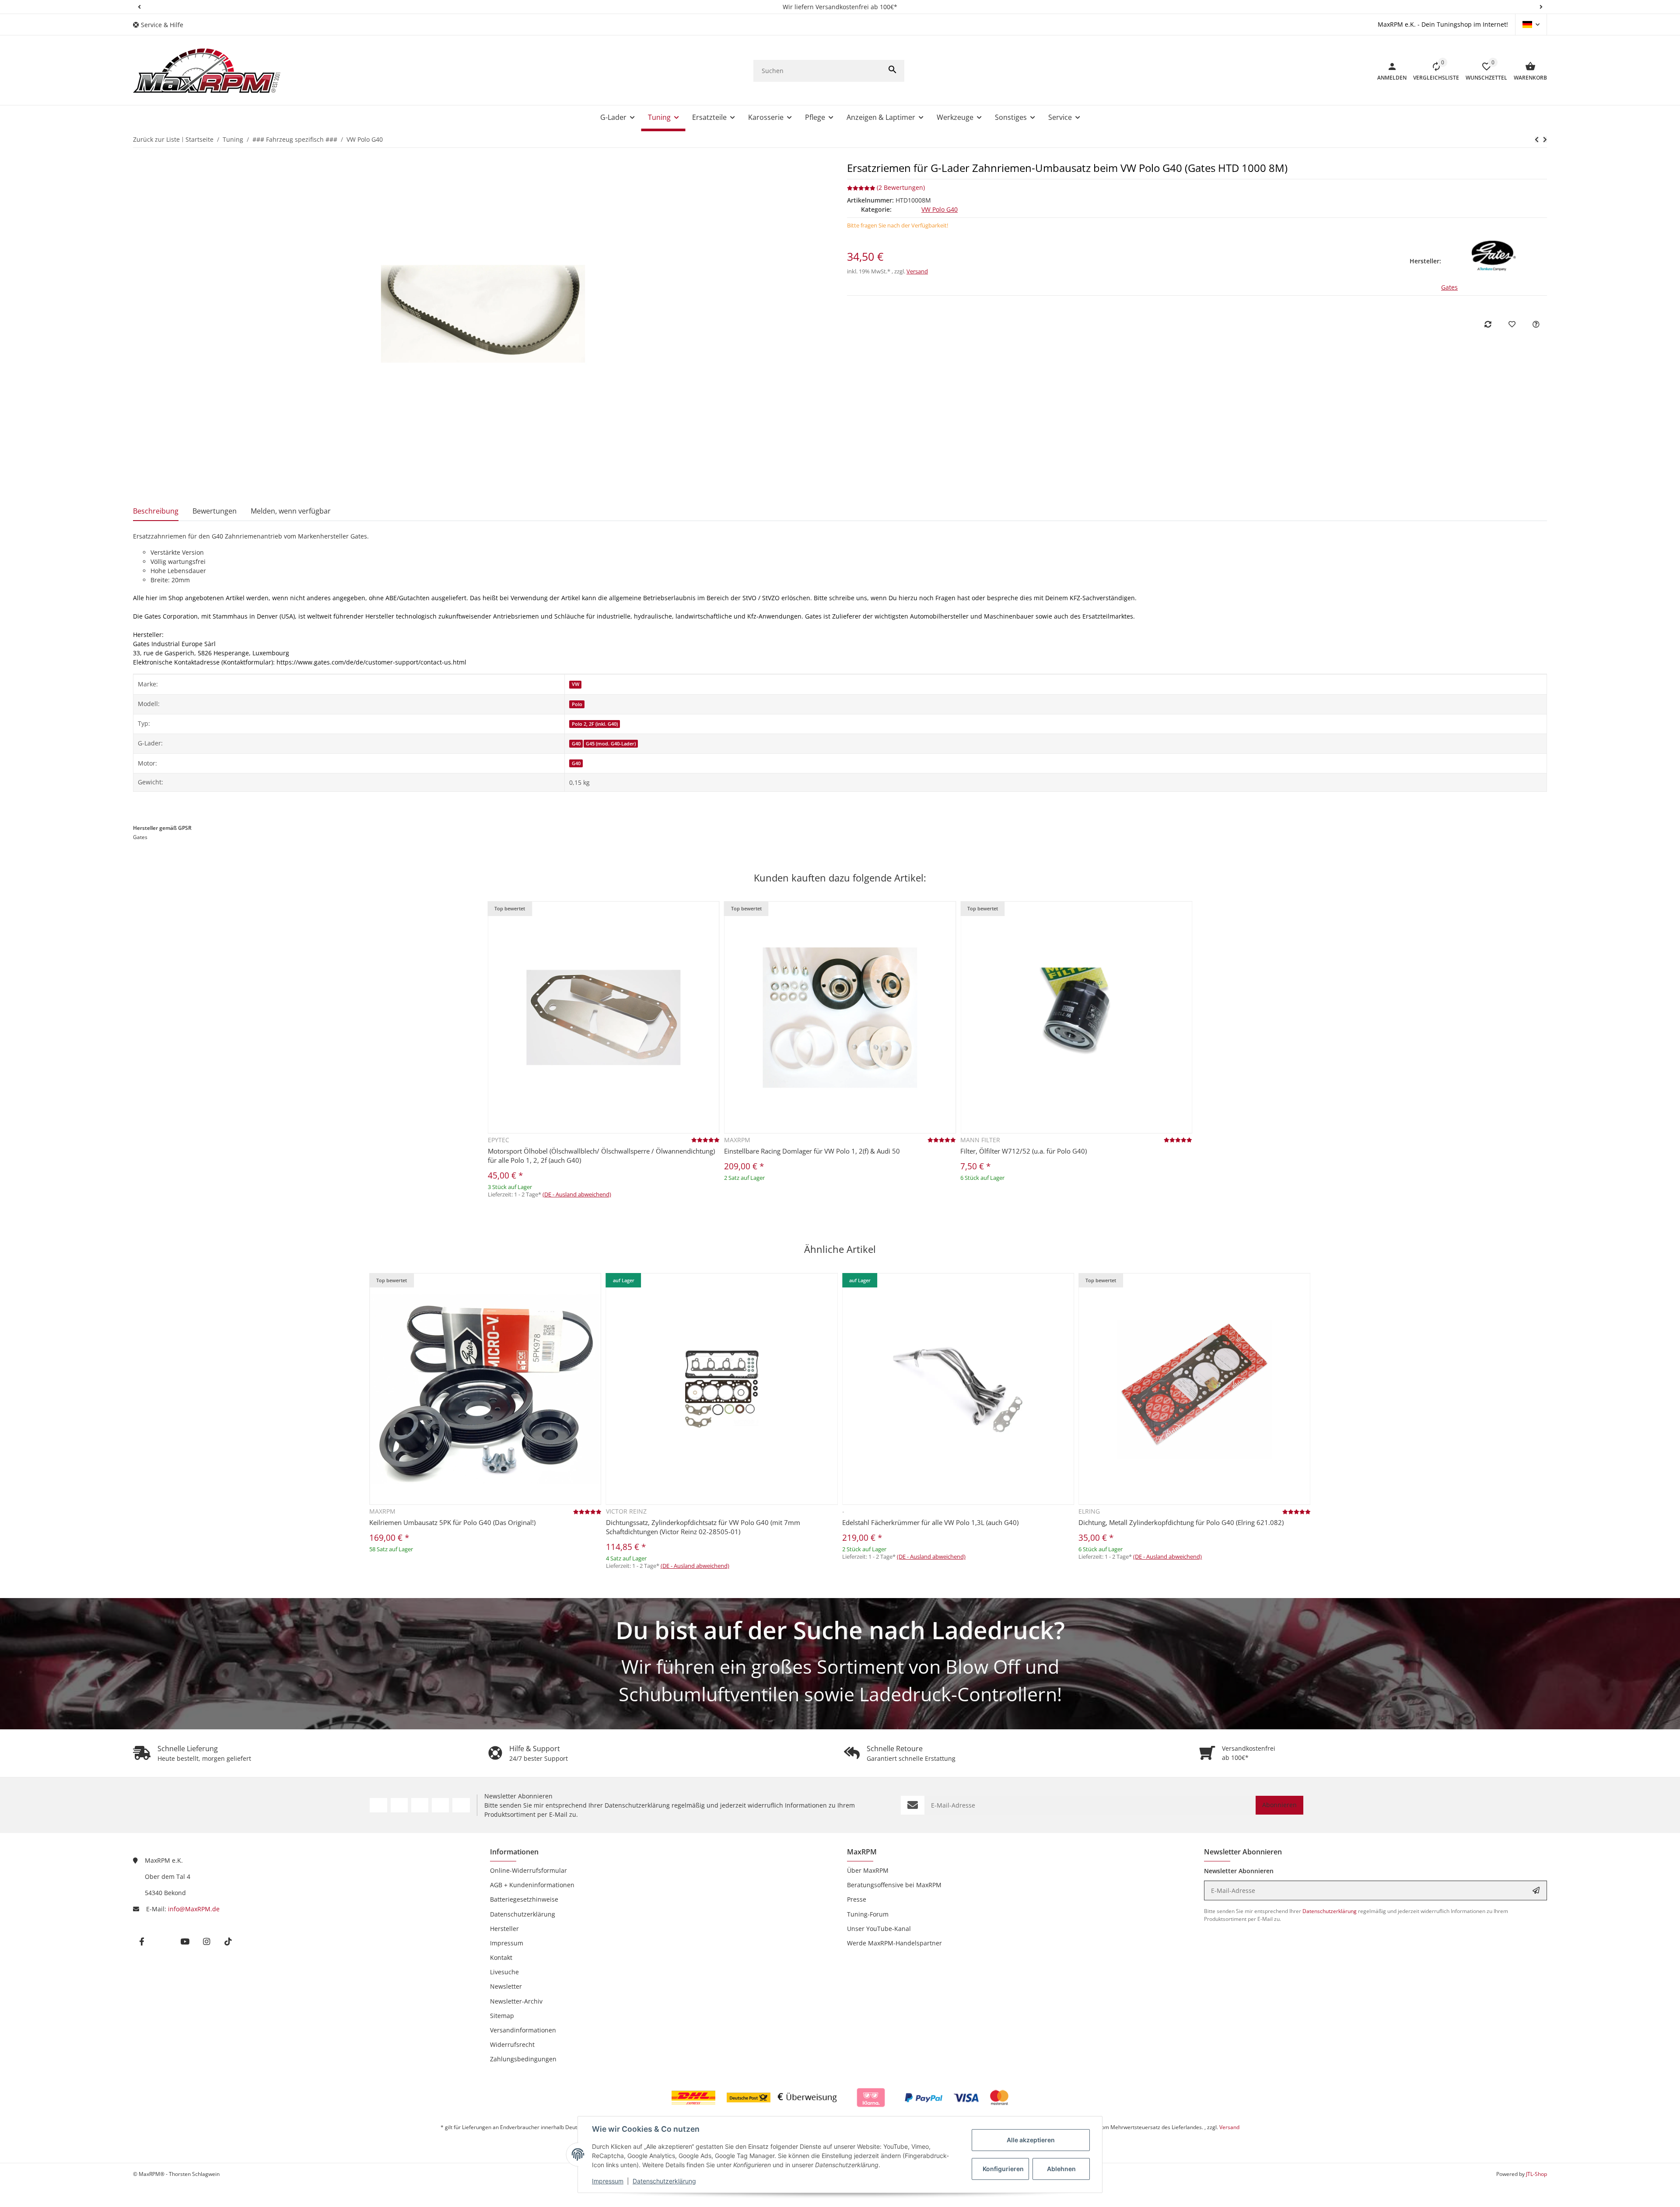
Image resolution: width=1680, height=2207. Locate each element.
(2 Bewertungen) (901, 187)
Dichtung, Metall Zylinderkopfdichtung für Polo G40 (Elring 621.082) (1181, 1522)
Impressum (608, 2181)
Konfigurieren (1003, 2169)
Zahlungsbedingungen (523, 2059)
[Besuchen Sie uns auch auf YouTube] (420, 1805)
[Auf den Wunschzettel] (1512, 324)
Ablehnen (1061, 2169)
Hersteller (504, 1929)
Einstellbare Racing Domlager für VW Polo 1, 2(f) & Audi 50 (812, 1151)
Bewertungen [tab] (215, 511)
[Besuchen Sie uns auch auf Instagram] (440, 1805)
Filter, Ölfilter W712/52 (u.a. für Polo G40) (1024, 1151)
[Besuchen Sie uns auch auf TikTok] (461, 1805)
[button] (139, 7)
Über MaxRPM (868, 1870)
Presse (857, 1899)
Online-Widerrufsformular (528, 1870)
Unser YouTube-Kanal (879, 1929)
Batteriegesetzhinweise (524, 1899)
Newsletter (506, 1986)
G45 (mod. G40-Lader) (611, 744)
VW (576, 684)
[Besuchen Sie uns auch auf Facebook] (378, 1805)
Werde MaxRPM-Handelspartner (894, 1943)
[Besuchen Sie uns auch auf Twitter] (399, 1805)
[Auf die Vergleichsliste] (1488, 324)
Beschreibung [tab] (156, 511)
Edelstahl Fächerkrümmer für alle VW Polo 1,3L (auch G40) (930, 1522)
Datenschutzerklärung (664, 2181)
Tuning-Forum (868, 1914)
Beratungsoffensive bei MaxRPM (894, 1885)
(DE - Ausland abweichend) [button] (577, 1194)
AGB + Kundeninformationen (532, 1885)
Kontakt (501, 1957)
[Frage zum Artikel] (1536, 324)
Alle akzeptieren (1031, 2140)
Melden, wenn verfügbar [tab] (291, 511)
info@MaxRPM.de (194, 1909)
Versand (917, 271)
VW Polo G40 (940, 209)
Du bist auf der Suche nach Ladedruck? (840, 1630)
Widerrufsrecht (512, 2044)
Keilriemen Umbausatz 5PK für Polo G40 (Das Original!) (452, 1522)
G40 (576, 744)
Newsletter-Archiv (516, 2001)
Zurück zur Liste (156, 139)
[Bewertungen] (705, 1140)
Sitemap (502, 2016)
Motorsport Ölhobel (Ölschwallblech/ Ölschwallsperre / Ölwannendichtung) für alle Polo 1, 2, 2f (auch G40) (601, 1156)
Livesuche (504, 1972)
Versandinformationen (523, 2030)
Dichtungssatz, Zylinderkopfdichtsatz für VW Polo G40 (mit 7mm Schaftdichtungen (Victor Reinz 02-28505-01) (703, 1527)
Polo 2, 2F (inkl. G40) (595, 724)
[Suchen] (892, 71)
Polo (577, 704)
